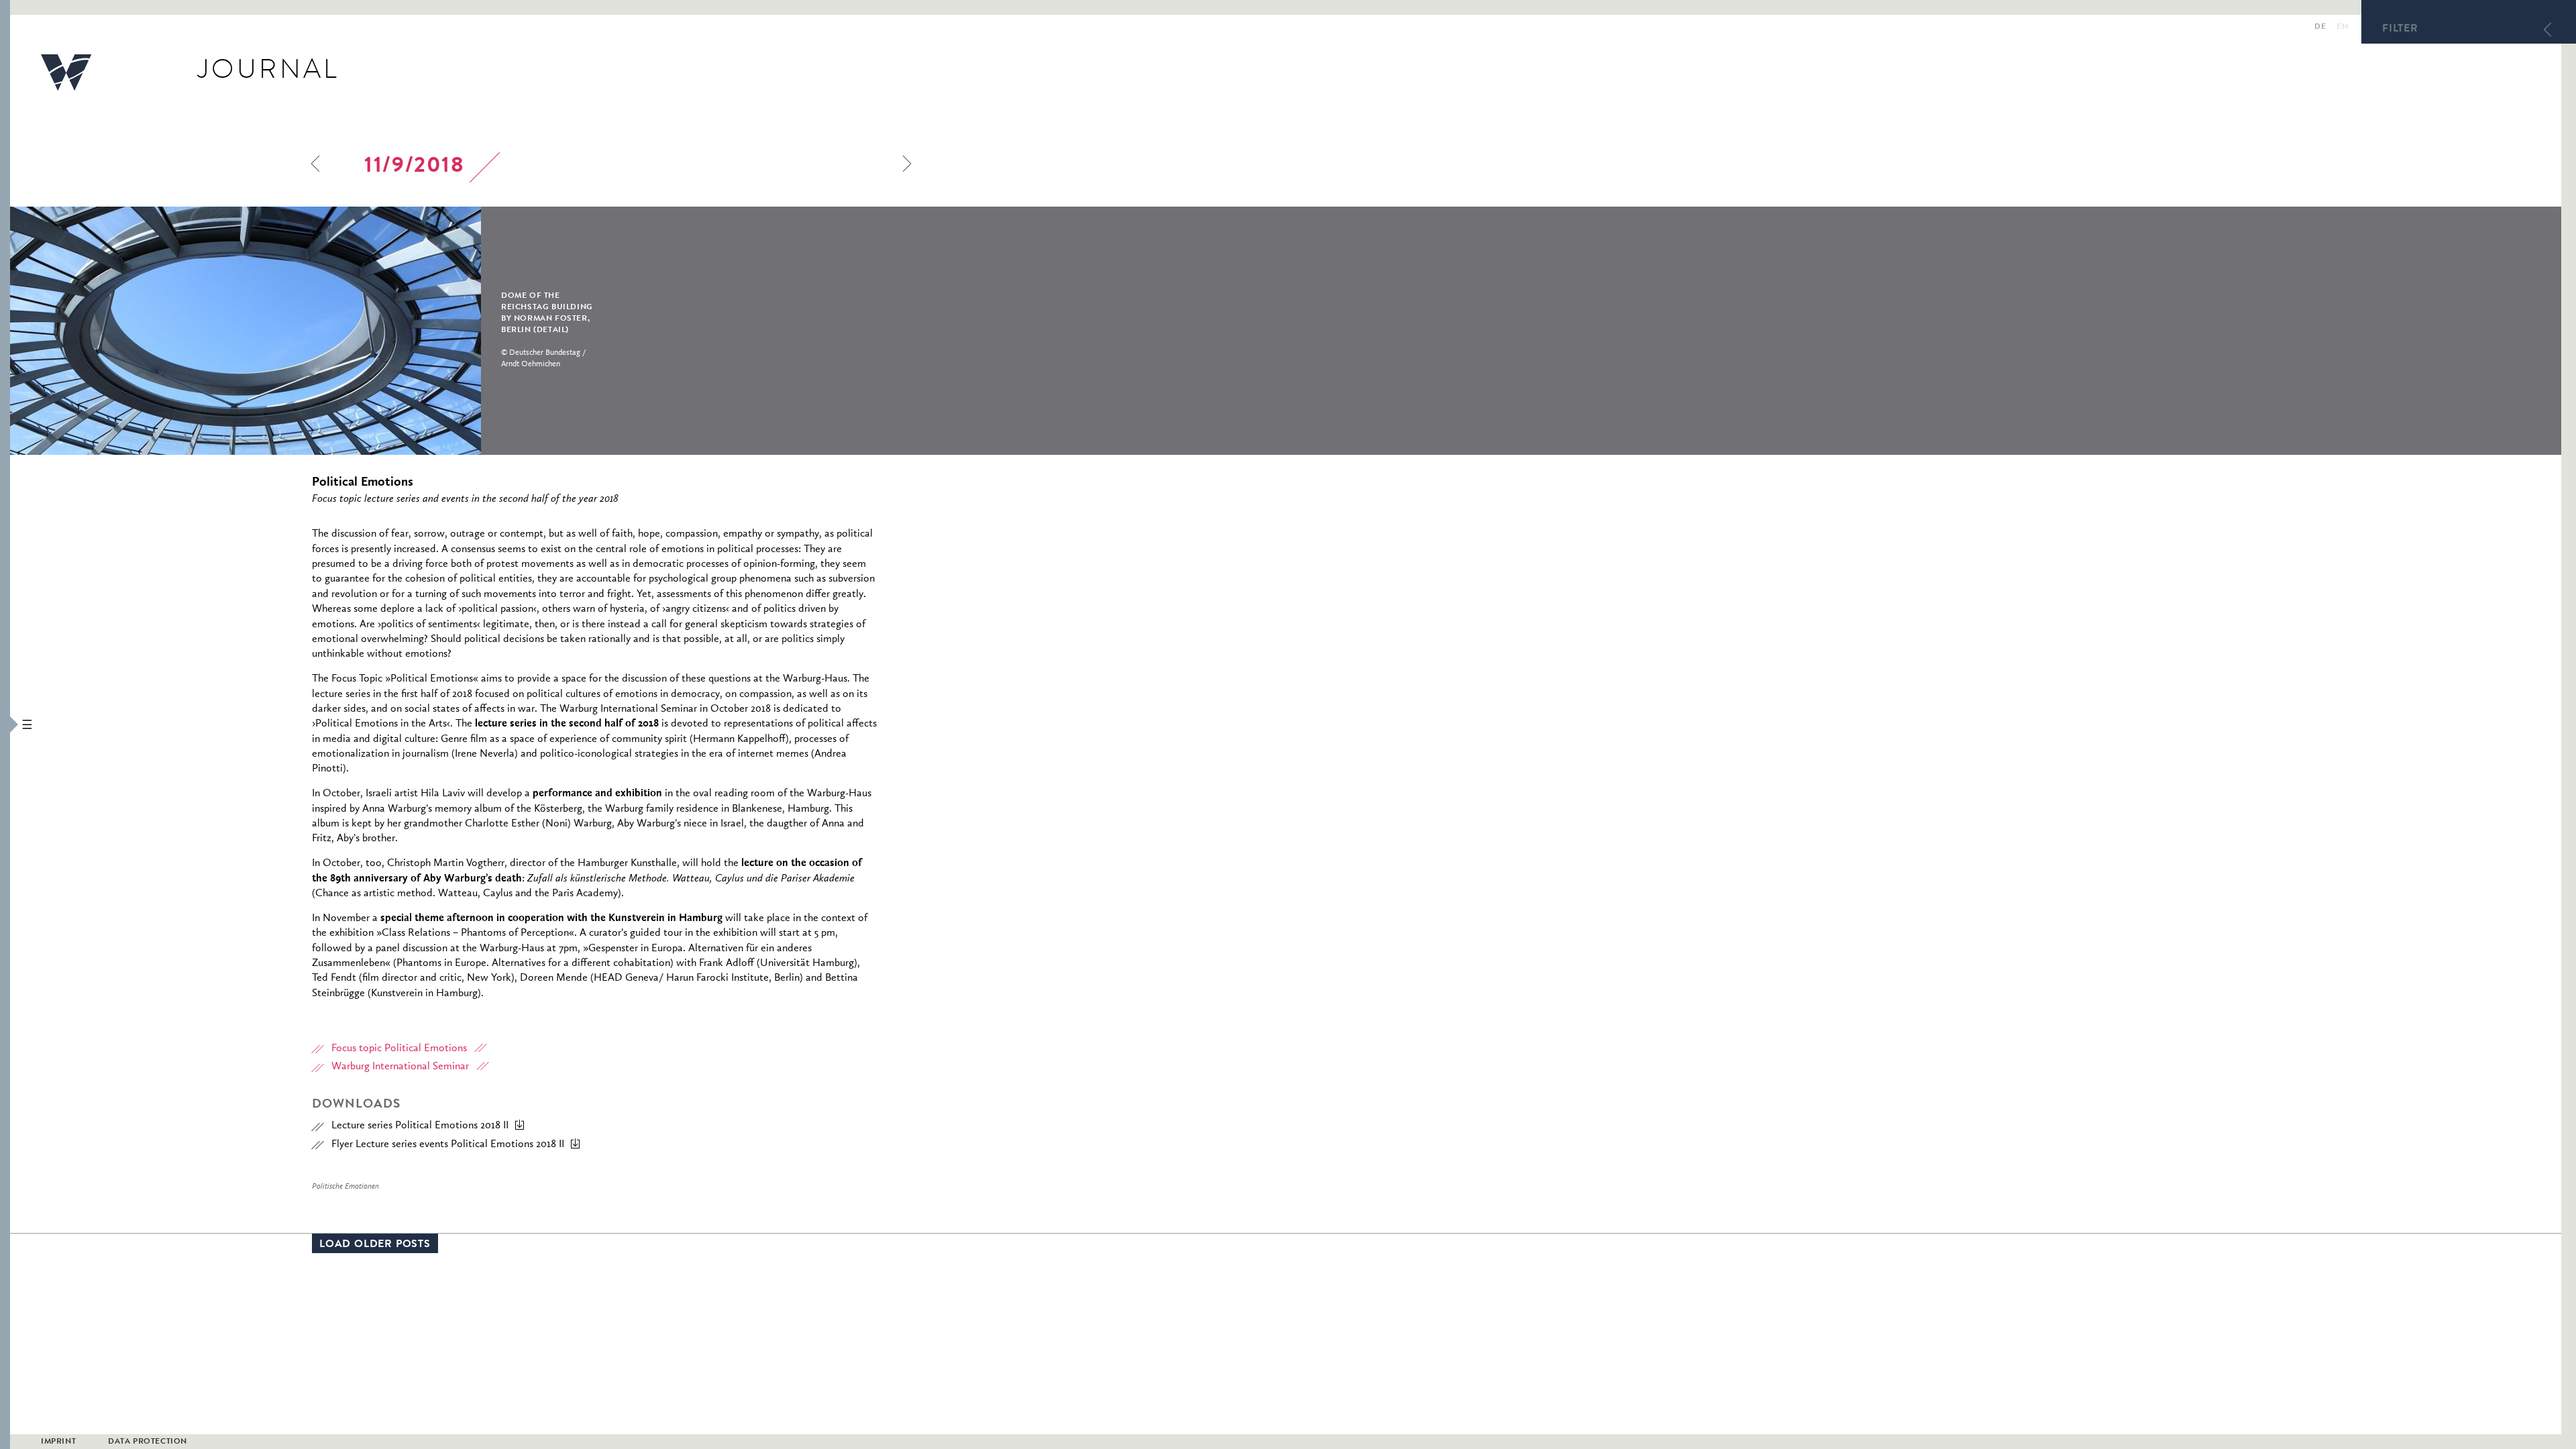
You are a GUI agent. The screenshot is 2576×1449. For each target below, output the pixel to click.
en (2342, 28)
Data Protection (148, 1442)
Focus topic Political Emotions (399, 1049)
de (2320, 28)
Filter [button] (2400, 30)
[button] (5, 724)
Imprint (58, 1442)
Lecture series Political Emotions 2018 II (420, 1126)
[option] (336, 331)
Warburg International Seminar (400, 1067)
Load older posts (375, 1245)
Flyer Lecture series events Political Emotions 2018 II (448, 1144)
